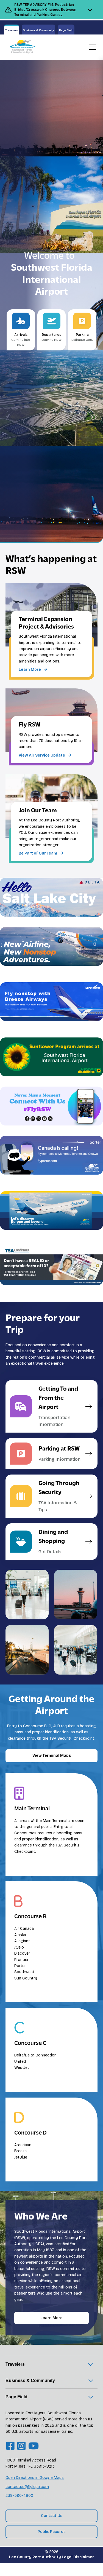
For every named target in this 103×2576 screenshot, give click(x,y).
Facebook (46, 1131)
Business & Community (38, 30)
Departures (51, 337)
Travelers (12, 30)
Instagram (71, 1131)
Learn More (51, 2318)
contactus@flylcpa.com (27, 2487)
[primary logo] (21, 47)
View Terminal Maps (52, 1756)
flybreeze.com (14, 1033)
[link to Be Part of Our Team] (51, 818)
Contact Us (52, 2516)
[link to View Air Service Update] (51, 726)
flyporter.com (13, 1186)
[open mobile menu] (92, 47)
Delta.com (92, 922)
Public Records (52, 2532)
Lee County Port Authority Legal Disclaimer (51, 2557)
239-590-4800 (19, 2496)
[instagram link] (21, 2446)
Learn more (11, 971)
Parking (82, 337)
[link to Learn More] (51, 630)
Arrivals (21, 340)
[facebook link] (10, 2446)
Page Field (66, 30)
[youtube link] (34, 2446)
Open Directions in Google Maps (35, 2478)
